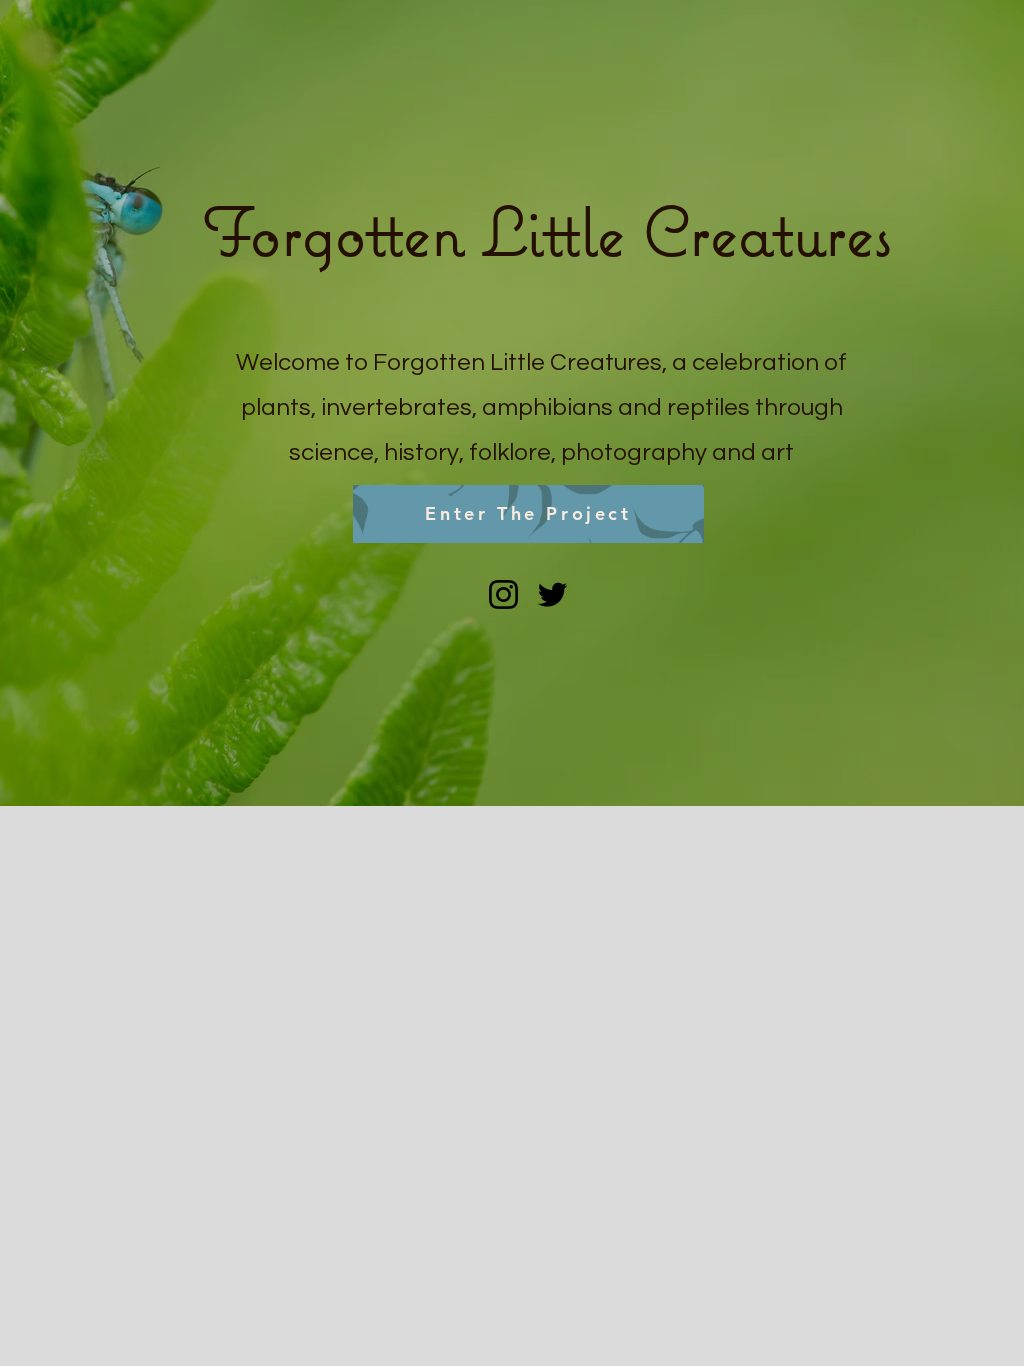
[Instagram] (503, 594)
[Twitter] (552, 594)
